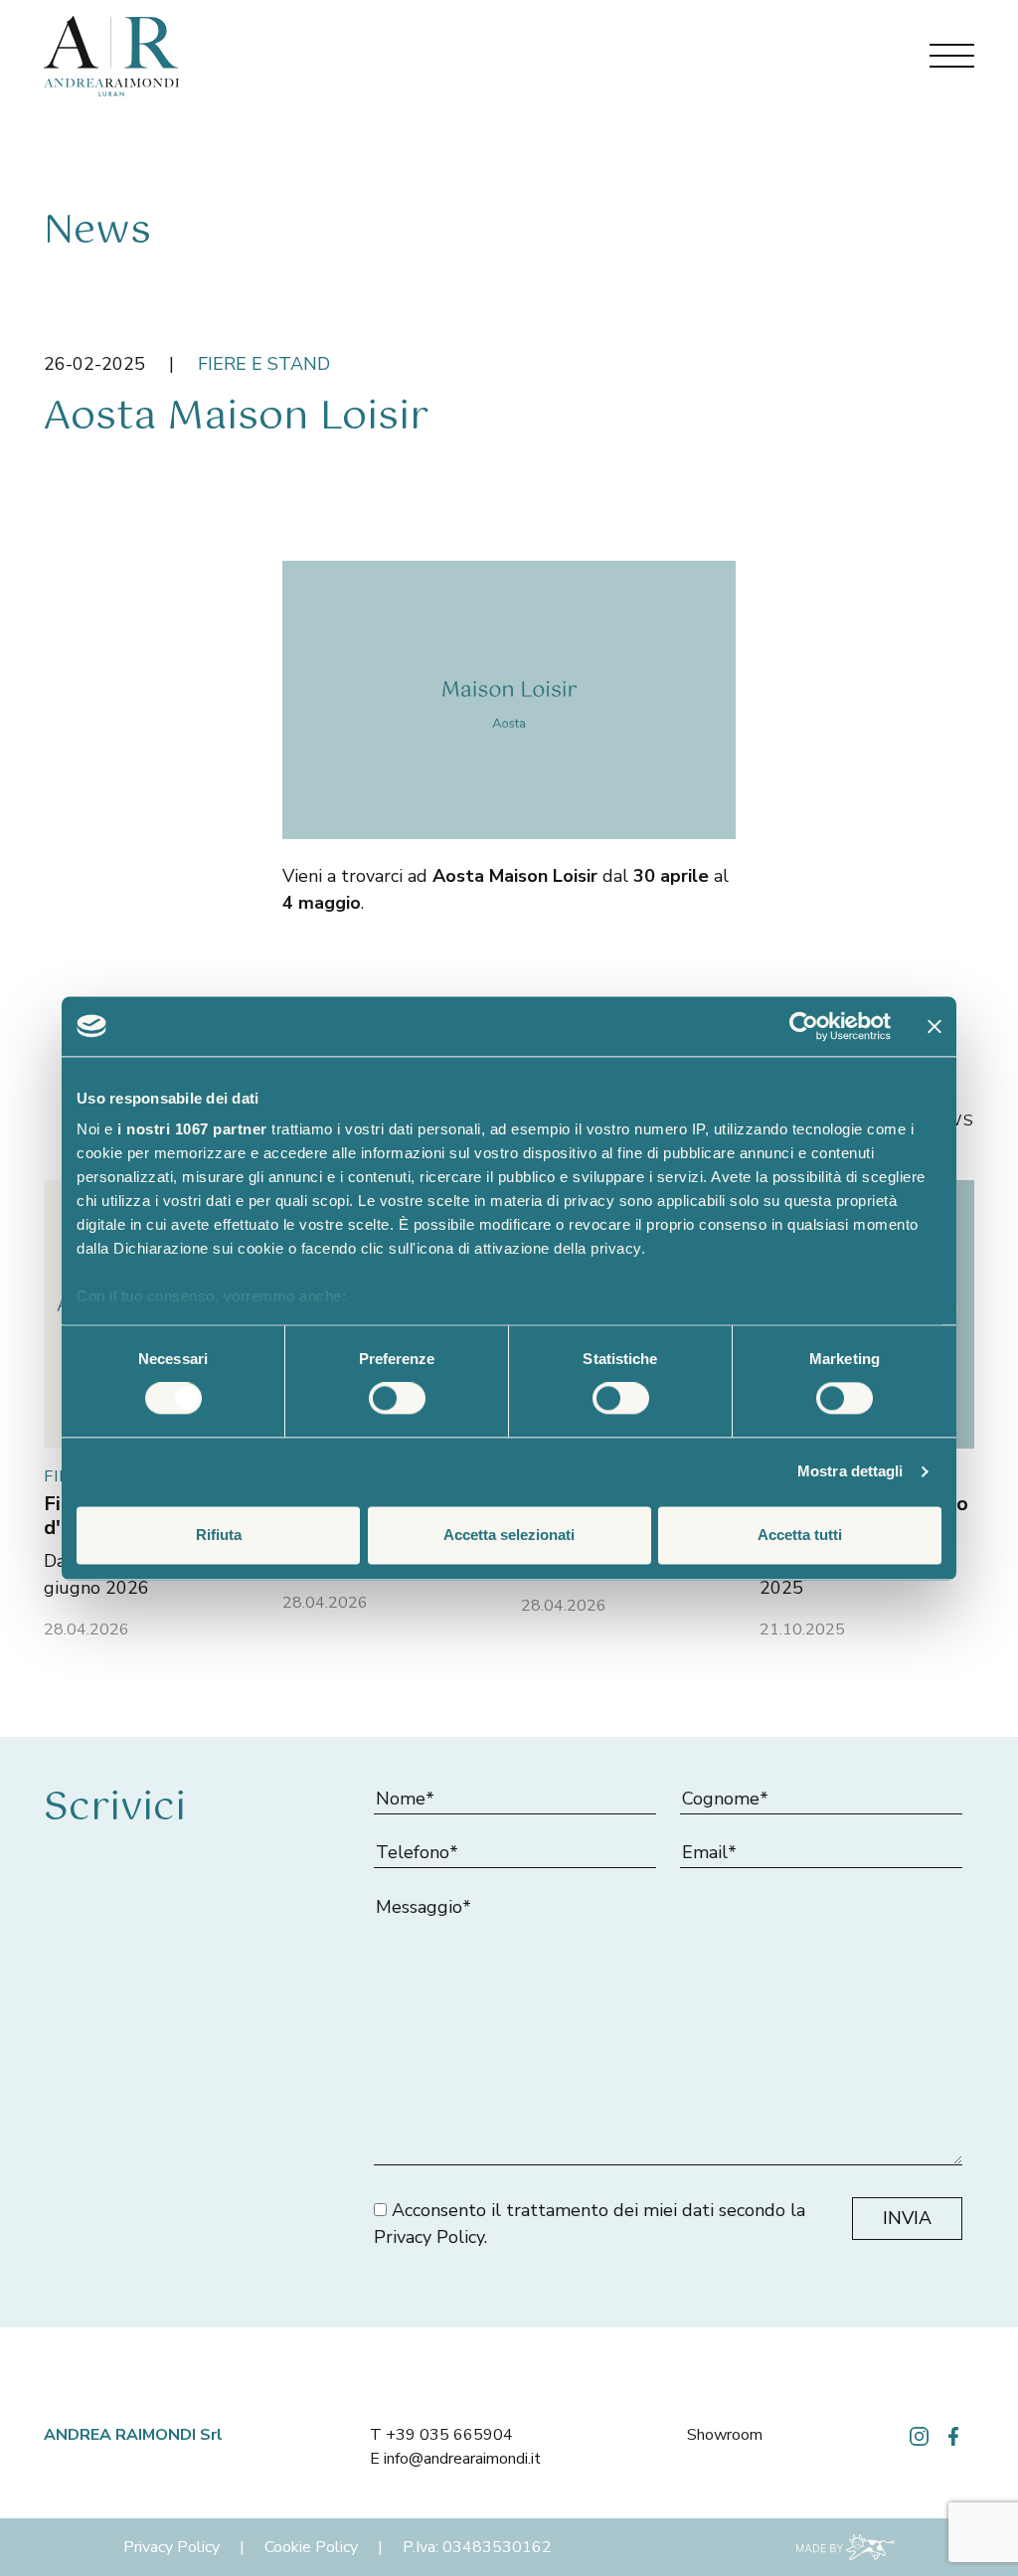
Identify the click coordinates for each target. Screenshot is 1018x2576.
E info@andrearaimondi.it (455, 2459)
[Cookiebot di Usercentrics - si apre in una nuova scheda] (804, 1026)
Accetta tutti (800, 1535)
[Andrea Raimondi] (111, 55)
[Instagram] (919, 2435)
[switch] (397, 1399)
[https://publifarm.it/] (846, 2546)
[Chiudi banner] (934, 1026)
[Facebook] (953, 2435)
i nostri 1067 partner (192, 1129)
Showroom (725, 2435)
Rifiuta (219, 1535)
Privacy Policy (429, 2237)
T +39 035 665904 (441, 2435)
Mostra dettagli (850, 1472)
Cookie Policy (311, 2547)
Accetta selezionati (509, 1535)
